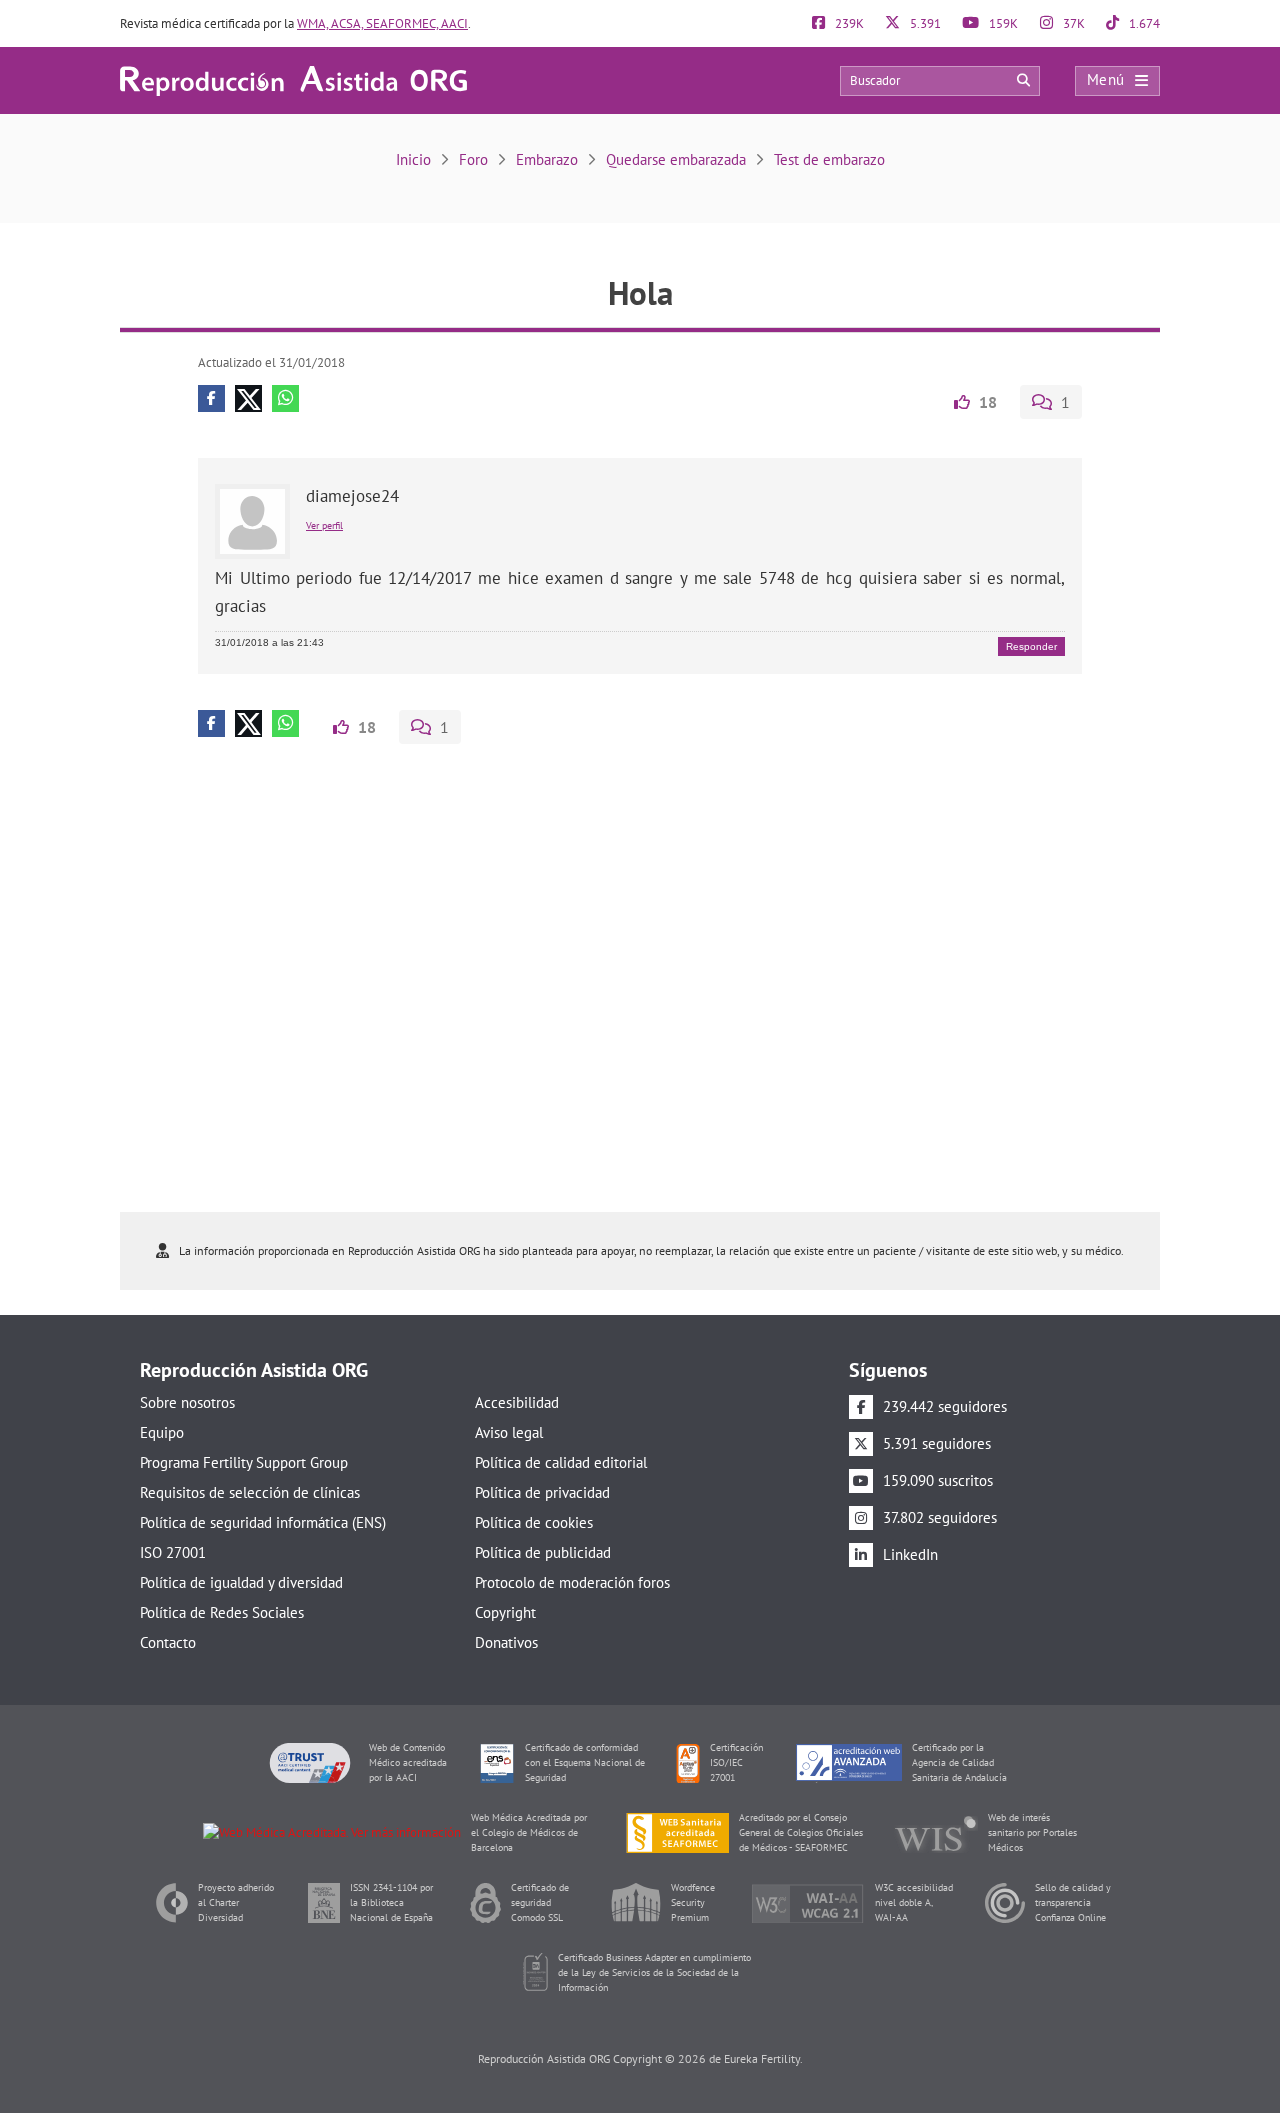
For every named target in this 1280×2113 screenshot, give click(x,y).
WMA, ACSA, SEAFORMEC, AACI (382, 23)
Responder (1031, 646)
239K (848, 23)
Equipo (162, 1432)
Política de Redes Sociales (222, 1612)
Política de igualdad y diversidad (241, 1582)
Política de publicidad (543, 1552)
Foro (473, 159)
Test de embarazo (829, 159)
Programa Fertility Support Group (244, 1462)
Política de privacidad (542, 1492)
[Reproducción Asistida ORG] (293, 79)
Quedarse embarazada (676, 159)
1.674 (1143, 23)
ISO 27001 (173, 1552)
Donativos (506, 1642)
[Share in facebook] (211, 398)
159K (1002, 23)
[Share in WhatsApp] (285, 398)
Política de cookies (534, 1522)
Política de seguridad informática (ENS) (263, 1522)
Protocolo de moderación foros (572, 1582)
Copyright (505, 1612)
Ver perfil (324, 525)
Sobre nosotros (187, 1402)
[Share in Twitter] (248, 398)
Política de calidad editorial (561, 1462)
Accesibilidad (517, 1402)
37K (1072, 23)
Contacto (168, 1642)
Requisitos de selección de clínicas (250, 1492)
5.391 (924, 23)
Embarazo (547, 159)
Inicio (413, 159)
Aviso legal (509, 1432)
